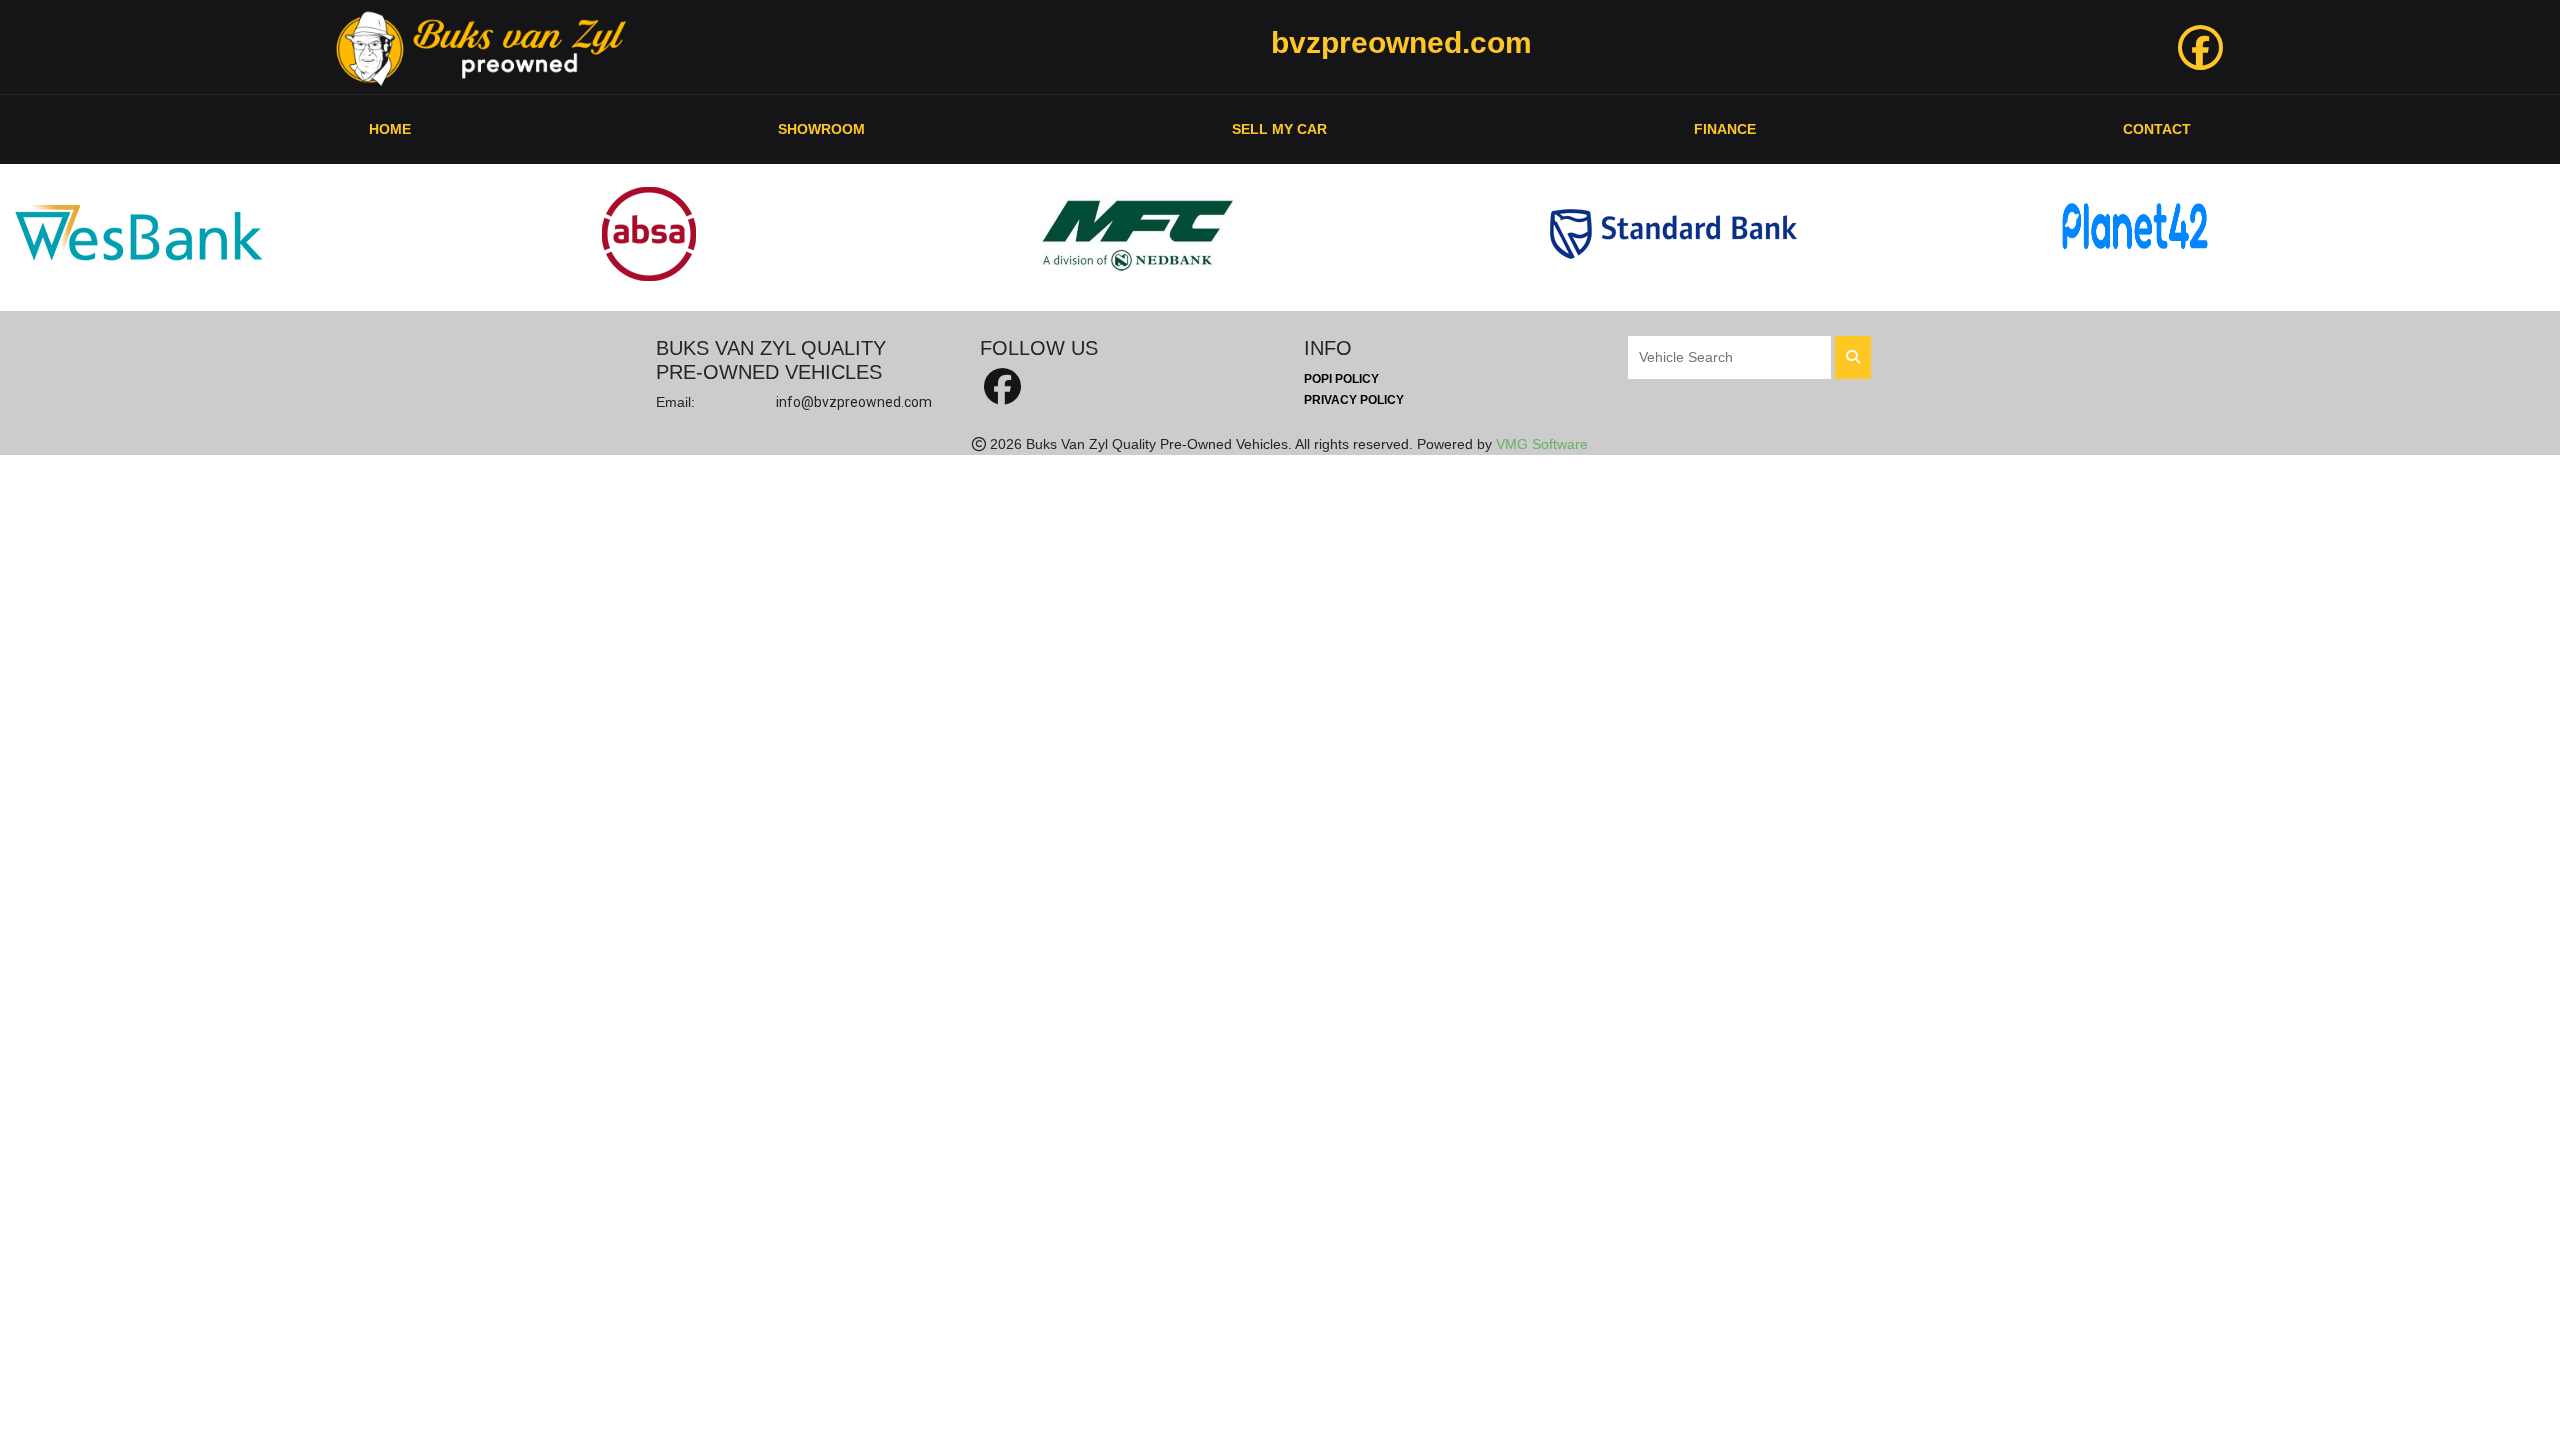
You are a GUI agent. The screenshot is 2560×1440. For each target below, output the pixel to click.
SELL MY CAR (1279, 129)
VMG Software (1542, 444)
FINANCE (1725, 129)
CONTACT (2157, 129)
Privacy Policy (1354, 400)
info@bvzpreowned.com (854, 402)
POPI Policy (1341, 379)
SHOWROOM (821, 129)
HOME (390, 129)
